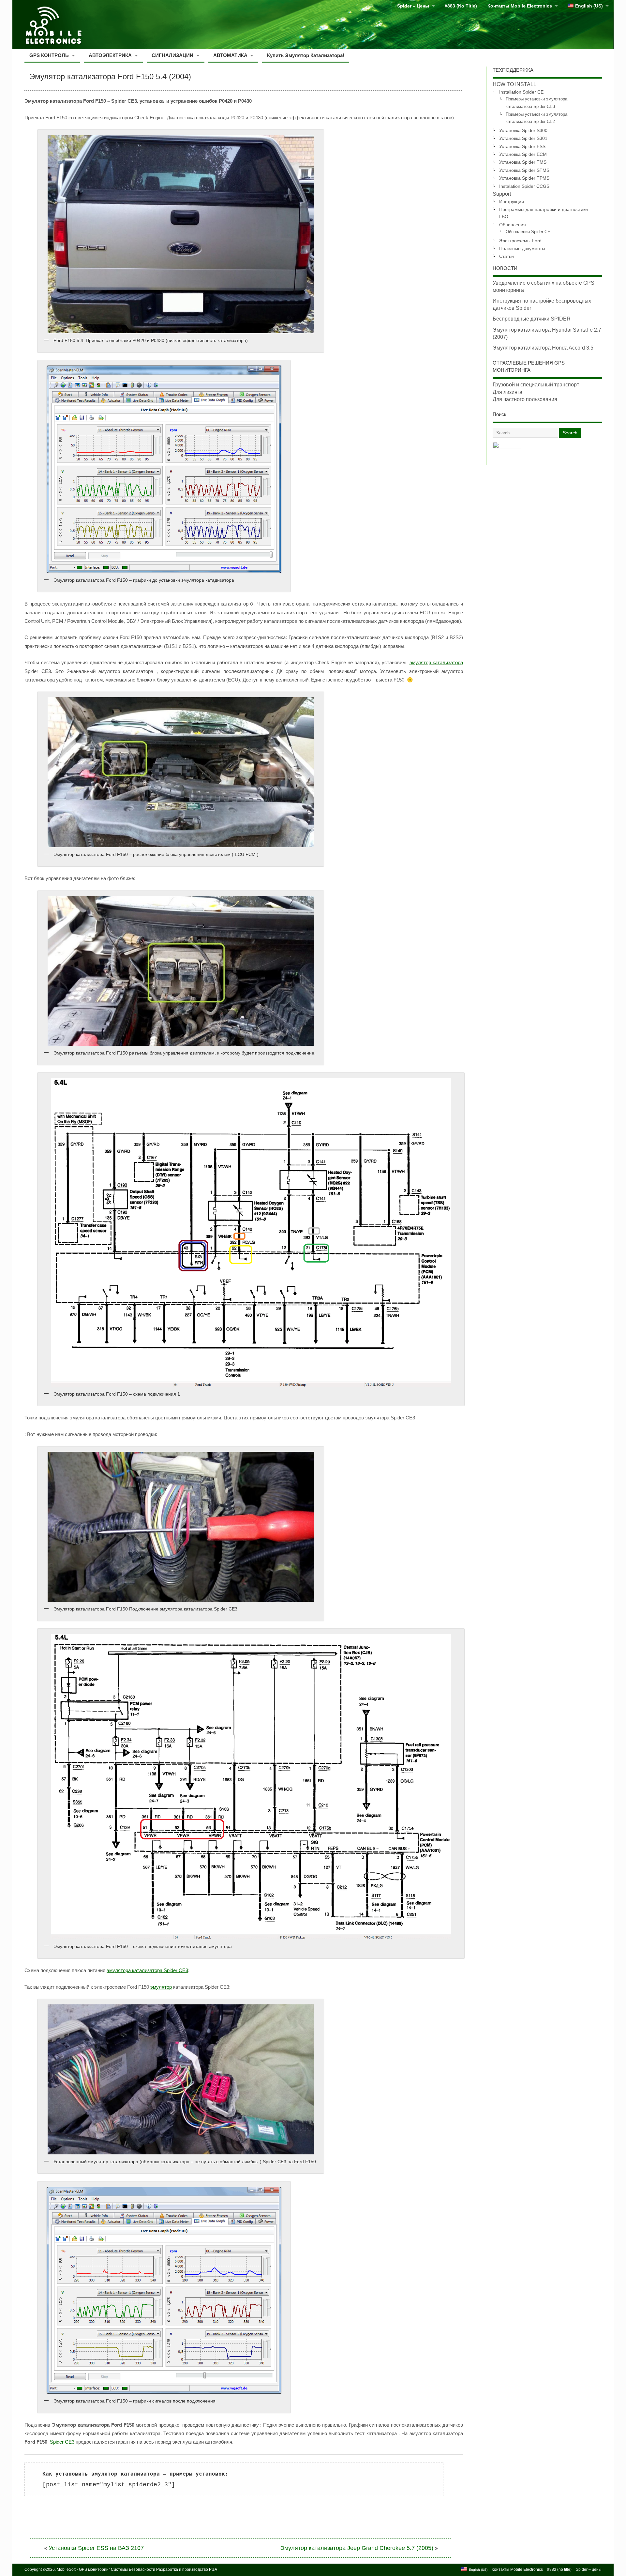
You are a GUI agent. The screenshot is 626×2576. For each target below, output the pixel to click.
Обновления (513, 225)
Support (502, 194)
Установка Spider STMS (524, 170)
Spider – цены (413, 6)
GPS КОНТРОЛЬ (49, 55)
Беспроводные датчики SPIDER (532, 319)
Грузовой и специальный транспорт (536, 385)
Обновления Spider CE (528, 232)
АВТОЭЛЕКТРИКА (110, 55)
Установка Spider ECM (523, 154)
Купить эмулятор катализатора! (306, 55)
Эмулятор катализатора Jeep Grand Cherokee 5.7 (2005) (357, 2548)
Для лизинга (507, 392)
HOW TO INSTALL (514, 84)
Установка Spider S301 (523, 138)
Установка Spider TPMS (524, 178)
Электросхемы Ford (520, 241)
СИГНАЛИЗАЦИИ (172, 55)
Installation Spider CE (521, 92)
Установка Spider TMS (523, 162)
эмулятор (161, 1987)
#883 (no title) (461, 6)
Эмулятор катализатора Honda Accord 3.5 (543, 348)
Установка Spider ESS (522, 146)
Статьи (507, 256)
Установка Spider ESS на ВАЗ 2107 (96, 2548)
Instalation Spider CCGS (524, 186)
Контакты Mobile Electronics (520, 6)
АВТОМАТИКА (230, 55)
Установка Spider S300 (523, 130)
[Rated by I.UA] (507, 447)
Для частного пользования (525, 399)
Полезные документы (522, 248)
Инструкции (512, 202)
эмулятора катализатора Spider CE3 (147, 1970)
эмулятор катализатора (436, 662)
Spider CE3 (62, 2442)
